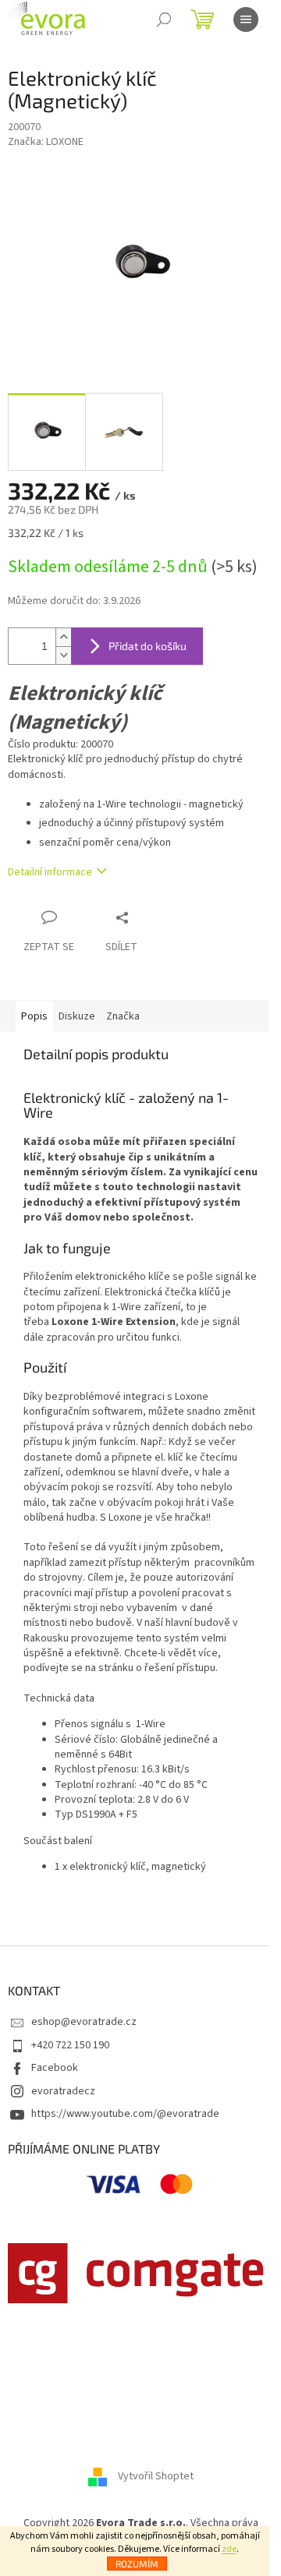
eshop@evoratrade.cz (84, 2022)
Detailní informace (50, 872)
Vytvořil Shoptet (156, 2476)
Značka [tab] (123, 1016)
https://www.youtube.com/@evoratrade (125, 2114)
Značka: (46, 142)
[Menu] (246, 19)
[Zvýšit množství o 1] (63, 637)
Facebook (55, 2068)
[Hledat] (164, 19)
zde (229, 2549)
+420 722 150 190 (70, 2045)
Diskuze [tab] (77, 1016)
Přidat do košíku (148, 646)
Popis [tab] (34, 1016)
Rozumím (137, 2564)
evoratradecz (63, 2091)
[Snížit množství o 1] (63, 655)
